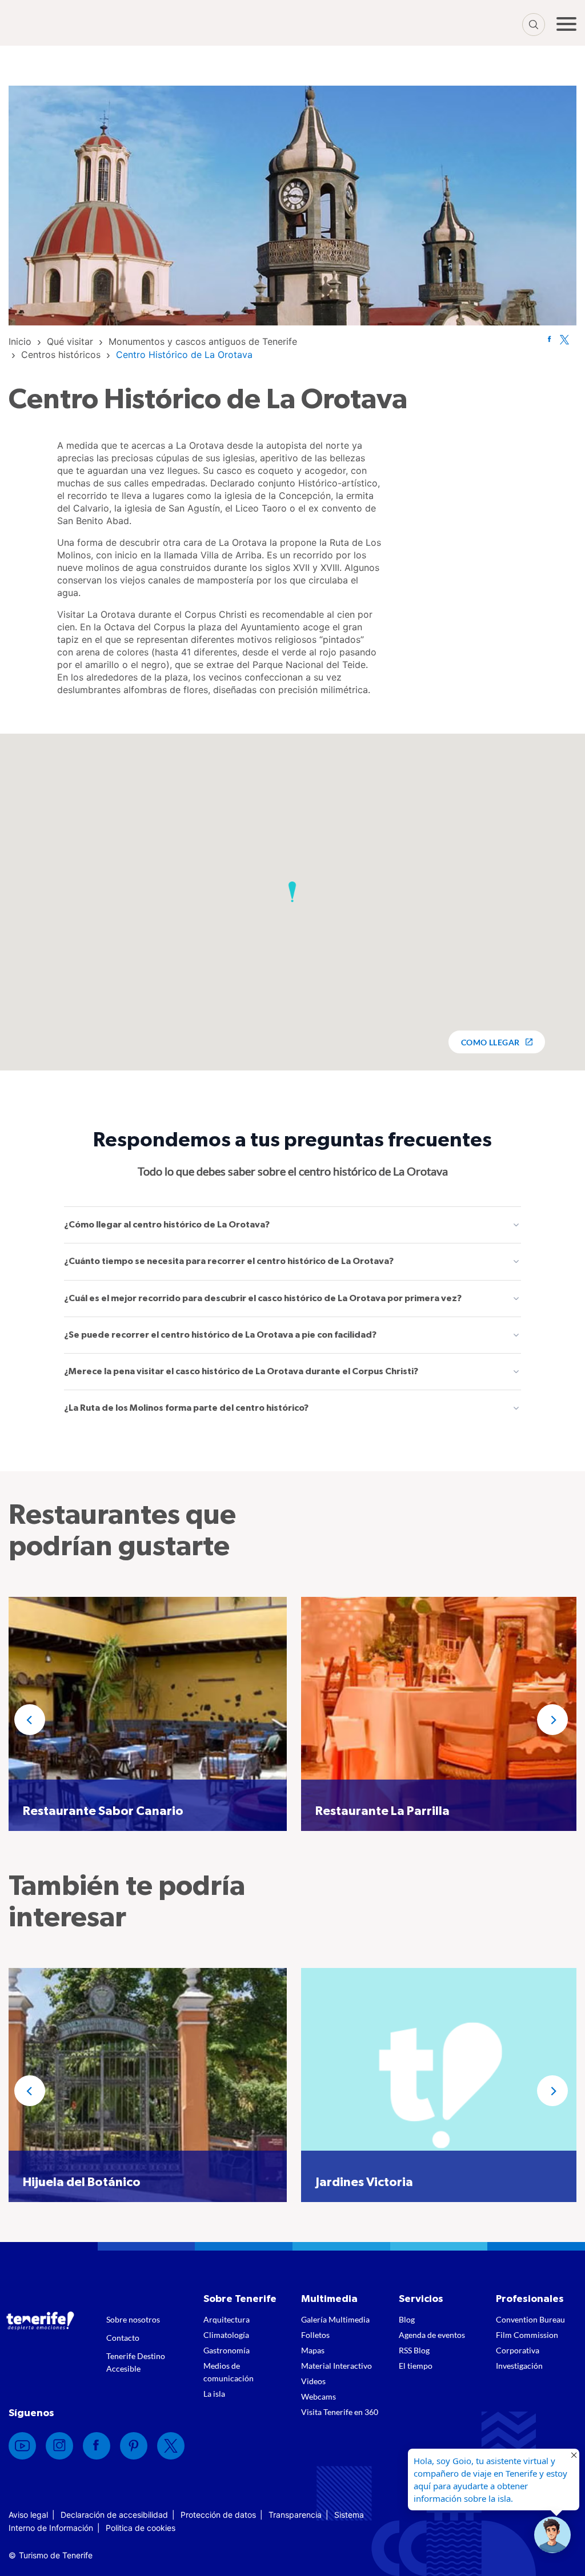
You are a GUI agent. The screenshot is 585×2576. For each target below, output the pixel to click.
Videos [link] (313, 2381)
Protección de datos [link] (218, 2515)
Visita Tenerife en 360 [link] (340, 2412)
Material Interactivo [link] (336, 2366)
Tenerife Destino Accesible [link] (136, 2362)
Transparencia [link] (295, 2515)
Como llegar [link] (490, 1042)
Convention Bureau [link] (530, 2319)
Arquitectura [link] (227, 2319)
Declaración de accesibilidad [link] (114, 2515)
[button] (292, 892)
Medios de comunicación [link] (229, 2372)
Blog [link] (407, 2319)
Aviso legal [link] (28, 2515)
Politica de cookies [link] (141, 2528)
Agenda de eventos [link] (432, 2335)
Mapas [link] (313, 2350)
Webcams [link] (318, 2396)
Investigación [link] (519, 2366)
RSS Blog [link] (414, 2350)
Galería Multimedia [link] (335, 2319)
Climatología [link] (226, 2335)
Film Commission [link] (527, 2335)
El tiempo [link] (416, 2366)
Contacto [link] (123, 2338)
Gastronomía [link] (227, 2350)
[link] (20, 341)
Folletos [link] (315, 2335)
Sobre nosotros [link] (133, 2319)
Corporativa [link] (518, 2350)
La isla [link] (214, 2394)
